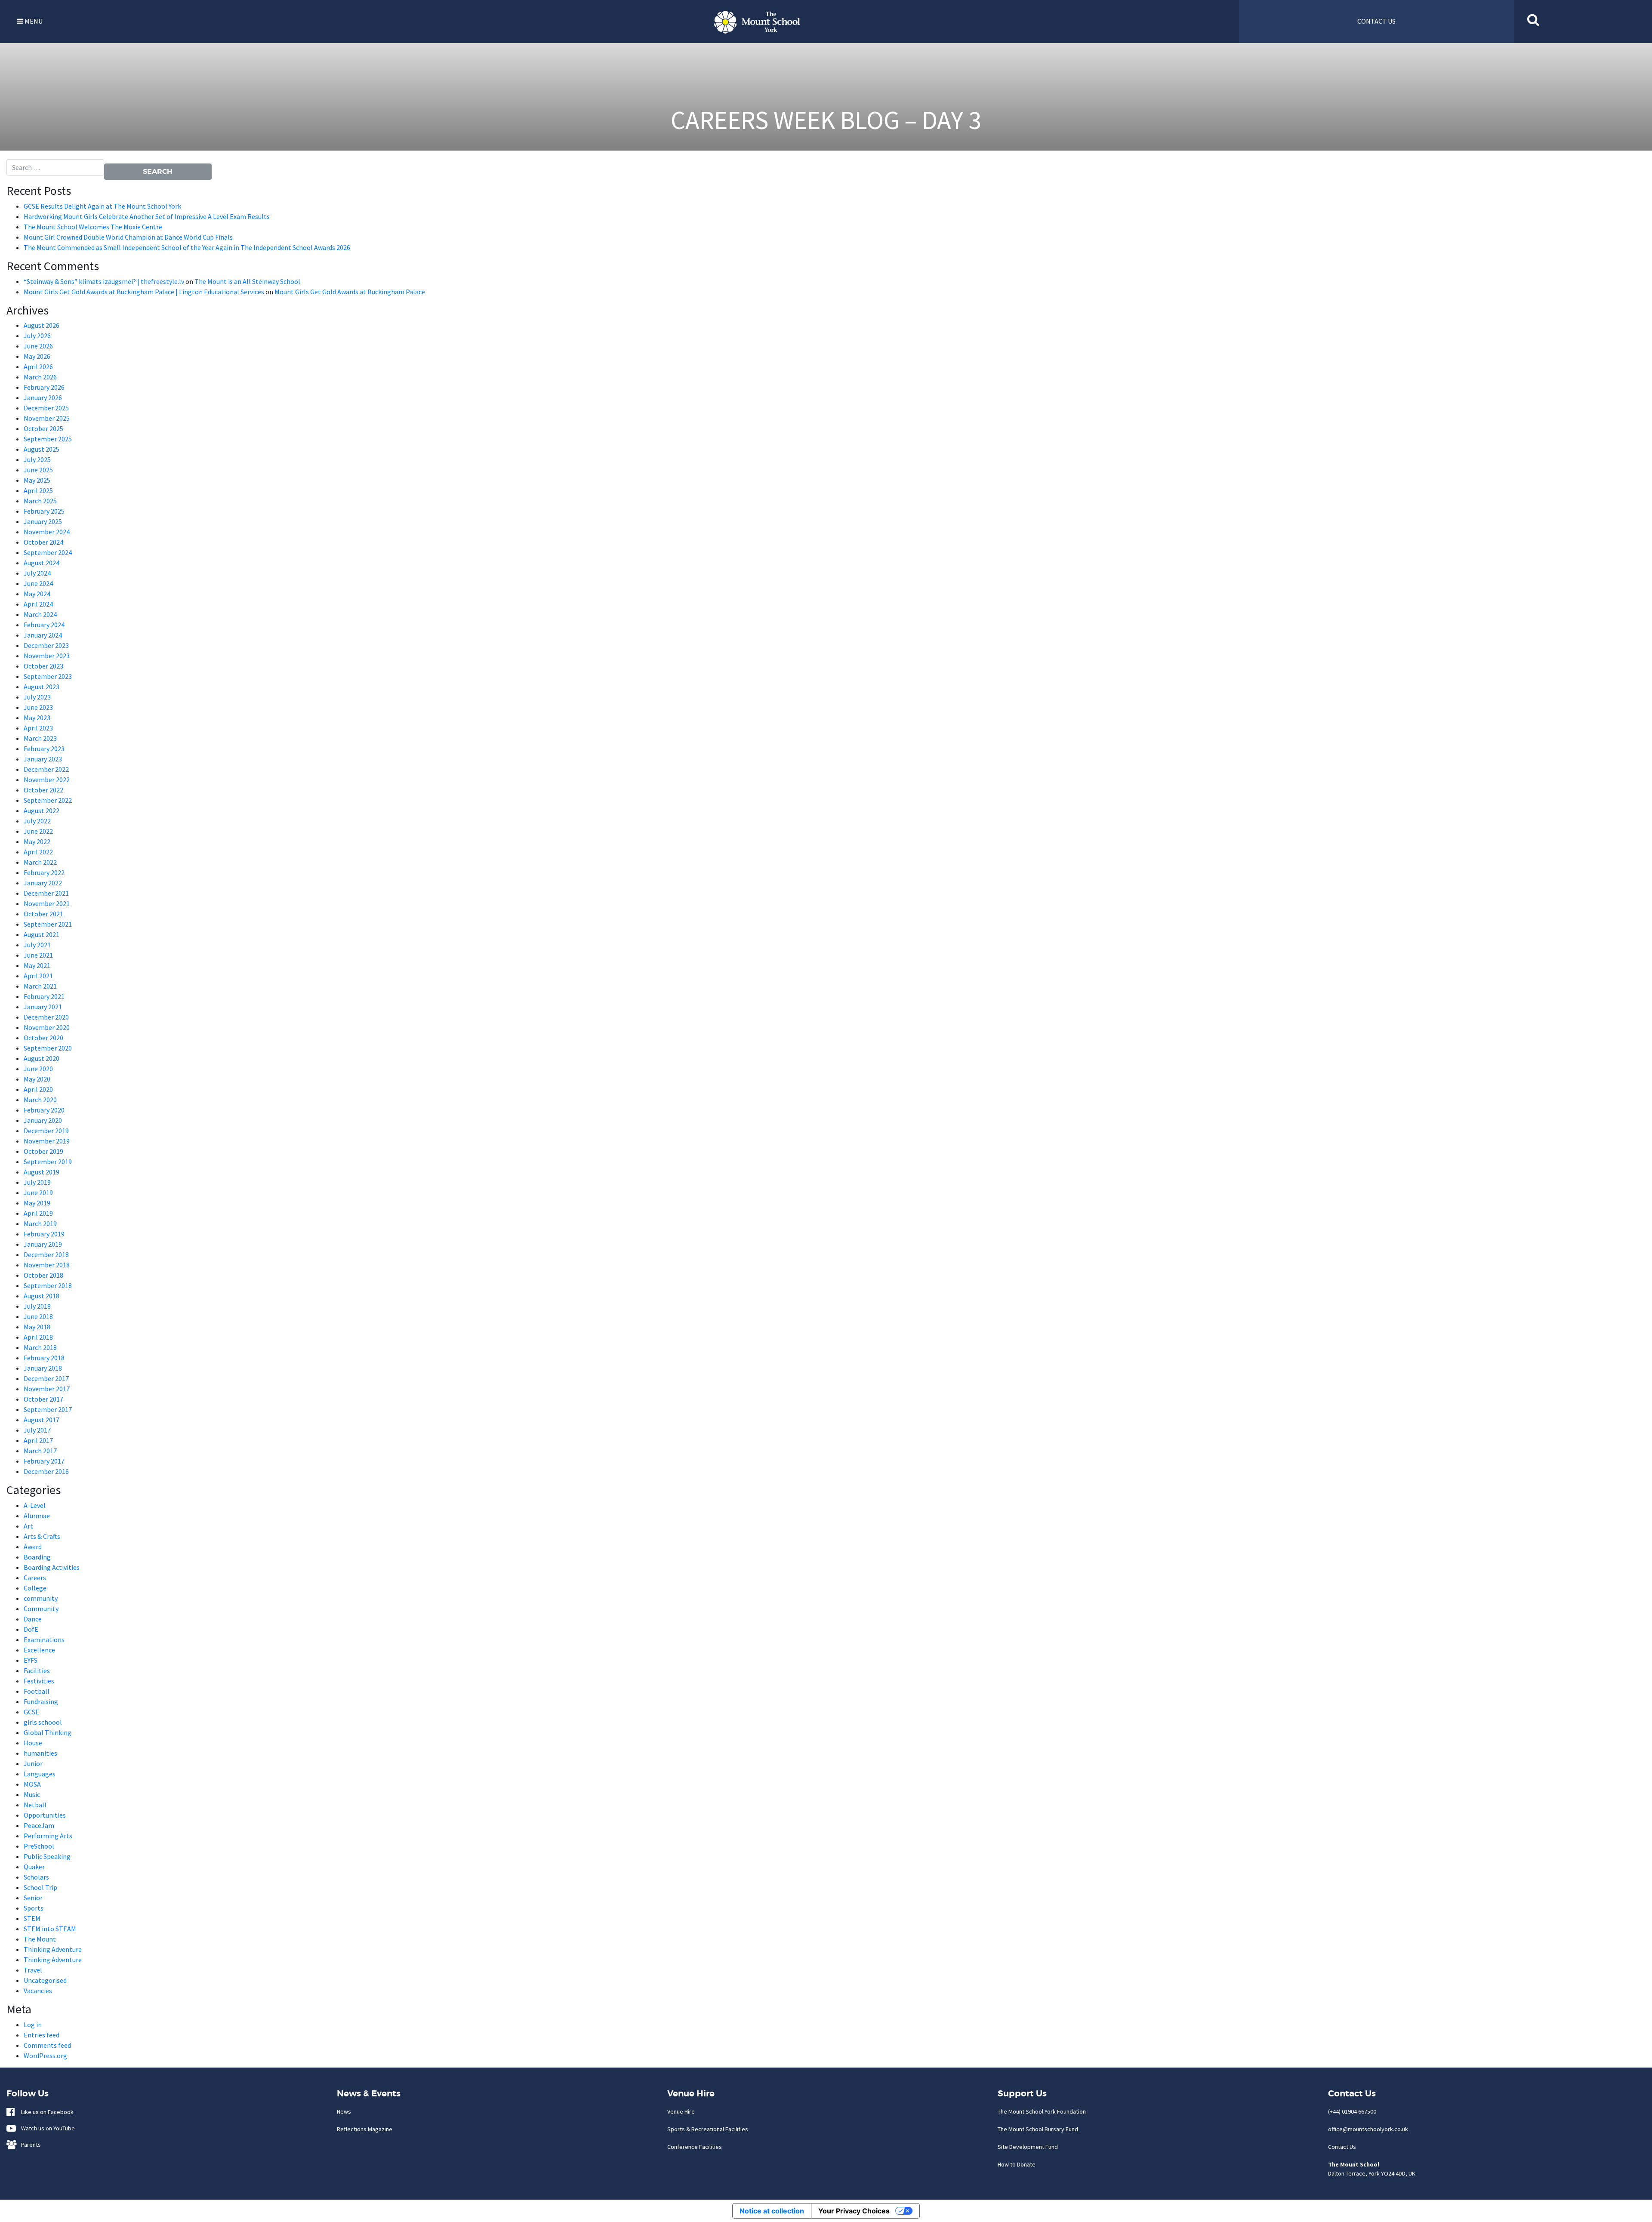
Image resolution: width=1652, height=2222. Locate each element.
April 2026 (38, 367)
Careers (35, 1578)
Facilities (37, 1670)
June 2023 (38, 707)
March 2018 (40, 1347)
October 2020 (43, 1038)
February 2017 (44, 1461)
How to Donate (1017, 2164)
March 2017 (40, 1451)
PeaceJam (39, 1825)
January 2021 (43, 1007)
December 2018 (46, 1254)
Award (33, 1547)
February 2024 (44, 625)
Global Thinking (48, 1732)
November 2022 (47, 780)
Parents (29, 2145)
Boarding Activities (52, 1567)
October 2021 (43, 914)
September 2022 (48, 800)
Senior (33, 1898)
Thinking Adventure (53, 1949)
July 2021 (37, 945)
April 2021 (38, 976)
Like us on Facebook (45, 2112)
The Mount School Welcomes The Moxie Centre (93, 227)
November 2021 (47, 903)
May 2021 (37, 965)
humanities (40, 1753)
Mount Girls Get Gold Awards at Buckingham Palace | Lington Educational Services (144, 292)
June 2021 (38, 955)
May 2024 (37, 594)
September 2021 (48, 924)
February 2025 (44, 511)
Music (32, 1794)
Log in (33, 2025)
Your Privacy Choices (854, 2211)
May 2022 (37, 841)
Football (37, 1691)
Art (28, 1526)
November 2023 (47, 656)
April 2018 (38, 1337)
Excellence (39, 1650)
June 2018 (38, 1316)
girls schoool (43, 1722)
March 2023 (40, 738)
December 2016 (46, 1471)
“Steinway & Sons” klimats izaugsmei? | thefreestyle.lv (104, 281)
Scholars (36, 1877)
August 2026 (42, 325)
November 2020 (47, 1027)
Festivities (39, 1681)
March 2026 (40, 377)
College (35, 1588)
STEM (32, 1918)
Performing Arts (48, 1836)
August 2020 (42, 1058)
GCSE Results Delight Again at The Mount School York (103, 206)
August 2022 (42, 811)
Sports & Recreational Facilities (708, 2129)
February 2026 (44, 387)
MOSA (32, 1784)
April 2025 (38, 490)
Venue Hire (681, 2111)
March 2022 (40, 862)
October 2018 (43, 1275)
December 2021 (46, 893)
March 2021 (40, 986)
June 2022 (38, 831)
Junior (33, 1763)
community (41, 1598)
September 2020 (48, 1048)
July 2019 (37, 1182)
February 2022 (44, 872)
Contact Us (1342, 2147)
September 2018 (48, 1285)
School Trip (40, 1887)
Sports (34, 1908)
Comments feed (47, 2045)
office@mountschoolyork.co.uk (1368, 2129)
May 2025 (37, 480)
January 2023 (43, 759)
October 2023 (43, 666)
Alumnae (37, 1516)
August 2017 (42, 1420)
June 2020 (38, 1069)
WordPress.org (45, 2056)
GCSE (31, 1712)
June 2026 (38, 346)
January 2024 (43, 635)
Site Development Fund (1028, 2147)
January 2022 (43, 883)
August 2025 (42, 449)
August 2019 (42, 1172)
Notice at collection (772, 2211)
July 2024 (37, 573)
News (344, 2111)
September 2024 (48, 552)
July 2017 (37, 1430)
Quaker (34, 1867)
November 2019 (47, 1141)
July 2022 (37, 821)
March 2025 (40, 501)
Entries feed (42, 2035)
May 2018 (37, 1327)
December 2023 (46, 645)
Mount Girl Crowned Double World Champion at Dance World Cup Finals (128, 237)
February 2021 (44, 996)
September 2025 (48, 439)
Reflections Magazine (365, 2129)
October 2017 (43, 1399)
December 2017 (46, 1378)
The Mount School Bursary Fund (1038, 2129)
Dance (33, 1619)
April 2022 (38, 852)
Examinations (44, 1640)
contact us (1376, 21)
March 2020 (40, 1100)
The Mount (40, 1939)
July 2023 (37, 697)
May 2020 (37, 1079)
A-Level (35, 1505)
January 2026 (43, 398)
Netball (35, 1805)
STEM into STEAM (50, 1929)
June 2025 (38, 470)
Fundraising (41, 1701)
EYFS (31, 1660)
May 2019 (37, 1203)
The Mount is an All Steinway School (247, 281)
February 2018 (44, 1358)
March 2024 (40, 614)
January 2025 (43, 521)
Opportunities (45, 1815)
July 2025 (37, 459)
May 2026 (37, 356)
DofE (31, 1629)
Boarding (37, 1557)
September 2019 (48, 1162)
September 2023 (48, 676)
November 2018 (47, 1265)
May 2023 (37, 718)
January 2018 (43, 1368)
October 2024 (43, 542)
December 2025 (46, 408)
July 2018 (37, 1306)
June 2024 (38, 583)
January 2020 (43, 1120)
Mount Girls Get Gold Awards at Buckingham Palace (350, 292)
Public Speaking (47, 1856)
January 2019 (43, 1244)
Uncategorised (45, 1980)
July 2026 (37, 336)
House (33, 1743)
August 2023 (42, 687)
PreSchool (39, 1846)
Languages (40, 1774)
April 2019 (38, 1213)
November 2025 (47, 418)
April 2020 (38, 1089)
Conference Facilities (695, 2147)
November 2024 (47, 532)
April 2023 (38, 728)
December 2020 (46, 1017)
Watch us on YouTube (46, 2128)
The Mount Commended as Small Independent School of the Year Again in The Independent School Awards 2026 (187, 247)
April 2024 (38, 604)
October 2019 (43, 1151)
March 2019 (40, 1223)
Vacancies (38, 1991)
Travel (33, 1970)
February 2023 (44, 749)
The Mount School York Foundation (1042, 2111)
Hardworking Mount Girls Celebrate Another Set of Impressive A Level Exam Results (147, 216)
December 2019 (46, 1131)
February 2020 (44, 1110)
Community (41, 1609)
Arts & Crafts (42, 1536)
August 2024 (42, 563)
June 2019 (38, 1193)
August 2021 (42, 934)
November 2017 (47, 1389)
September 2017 (48, 1409)
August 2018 (42, 1296)
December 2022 (46, 769)
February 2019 (44, 1234)
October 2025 (43, 428)
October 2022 (43, 790)
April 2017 (38, 1440)
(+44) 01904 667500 (1352, 2111)
